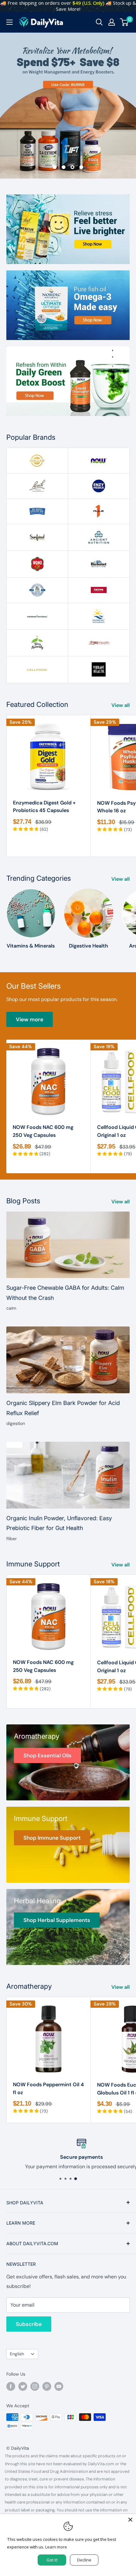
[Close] (130, 2520)
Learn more (56, 2547)
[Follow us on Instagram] (35, 2386)
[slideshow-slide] (68, 106)
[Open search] (99, 22)
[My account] (112, 22)
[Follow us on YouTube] (59, 2386)
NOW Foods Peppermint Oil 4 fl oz (48, 2088)
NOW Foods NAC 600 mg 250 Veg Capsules (43, 1131)
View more (30, 1019)
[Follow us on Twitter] (23, 2386)
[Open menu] (9, 22)
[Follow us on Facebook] (11, 2386)
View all (121, 705)
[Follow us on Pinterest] (47, 2386)
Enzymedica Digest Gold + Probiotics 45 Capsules (44, 807)
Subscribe (29, 2324)
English (17, 2354)
